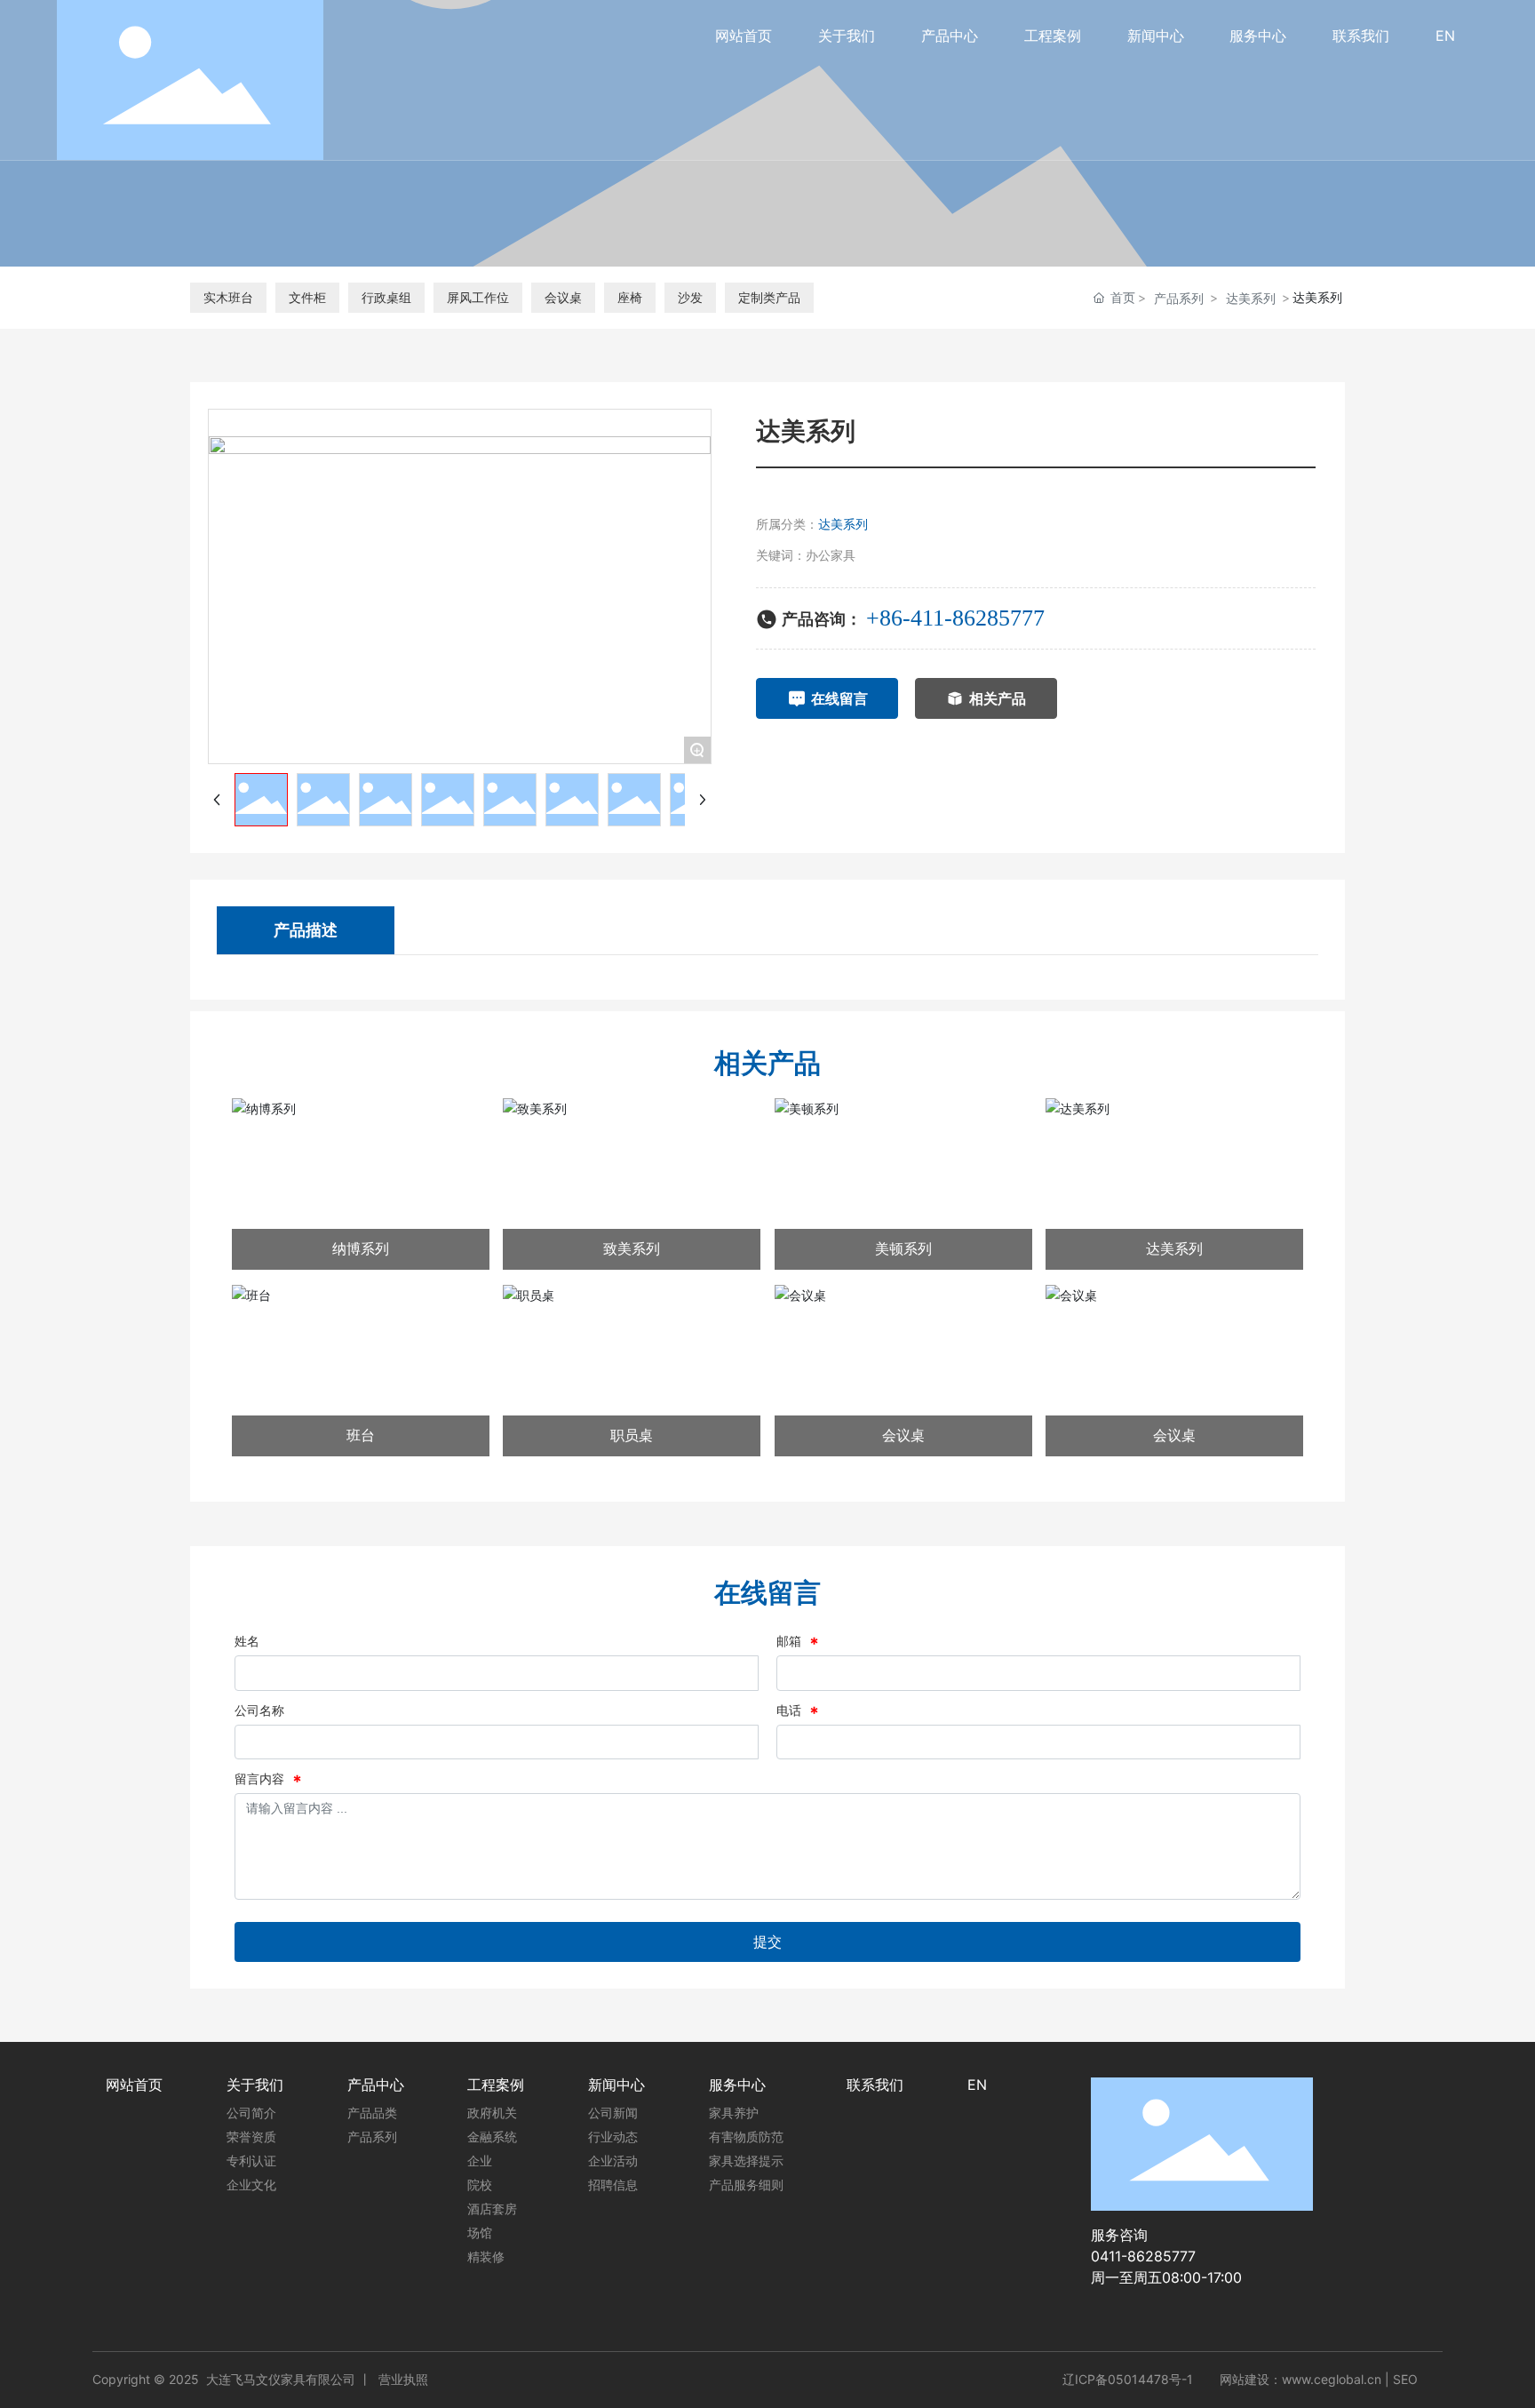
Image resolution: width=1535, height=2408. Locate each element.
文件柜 (307, 297)
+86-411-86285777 (955, 618)
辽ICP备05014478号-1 (1128, 2380)
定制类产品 (769, 297)
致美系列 (632, 1248)
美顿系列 (903, 1248)
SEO (1405, 2379)
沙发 (690, 297)
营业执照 (403, 2379)
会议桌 (563, 297)
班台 (361, 1435)
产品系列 (1179, 298)
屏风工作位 (478, 297)
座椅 (630, 297)
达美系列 (1251, 298)
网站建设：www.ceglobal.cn (1300, 2379)
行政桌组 (386, 297)
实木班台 (228, 297)
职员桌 (632, 1435)
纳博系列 (361, 1248)
